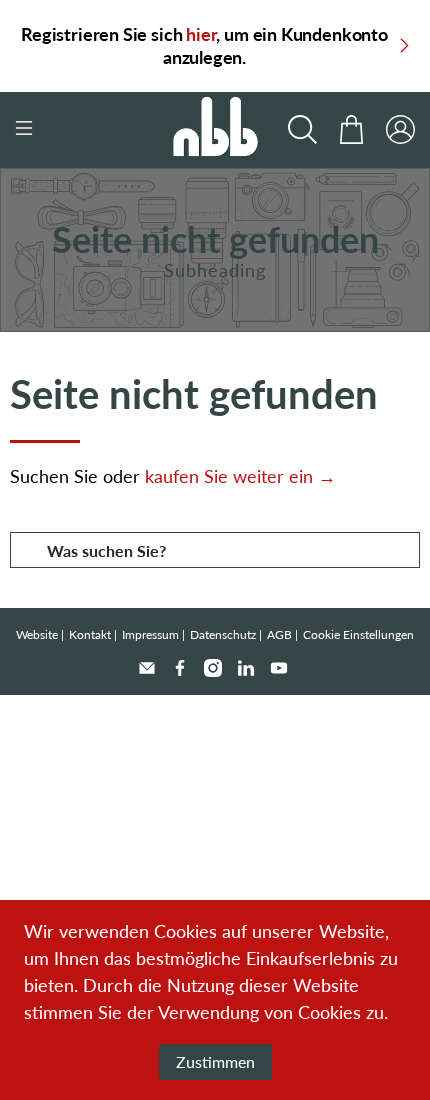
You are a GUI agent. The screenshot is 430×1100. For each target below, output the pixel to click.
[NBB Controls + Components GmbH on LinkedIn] (246, 668)
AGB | (282, 634)
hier (201, 34)
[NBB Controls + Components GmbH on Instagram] (213, 668)
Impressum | (153, 634)
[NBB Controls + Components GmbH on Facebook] (180, 668)
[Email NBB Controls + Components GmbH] (147, 668)
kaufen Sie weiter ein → (240, 476)
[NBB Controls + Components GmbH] (215, 130)
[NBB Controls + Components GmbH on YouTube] (279, 668)
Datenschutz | (226, 634)
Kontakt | (93, 634)
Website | (40, 634)
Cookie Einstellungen (358, 634)
